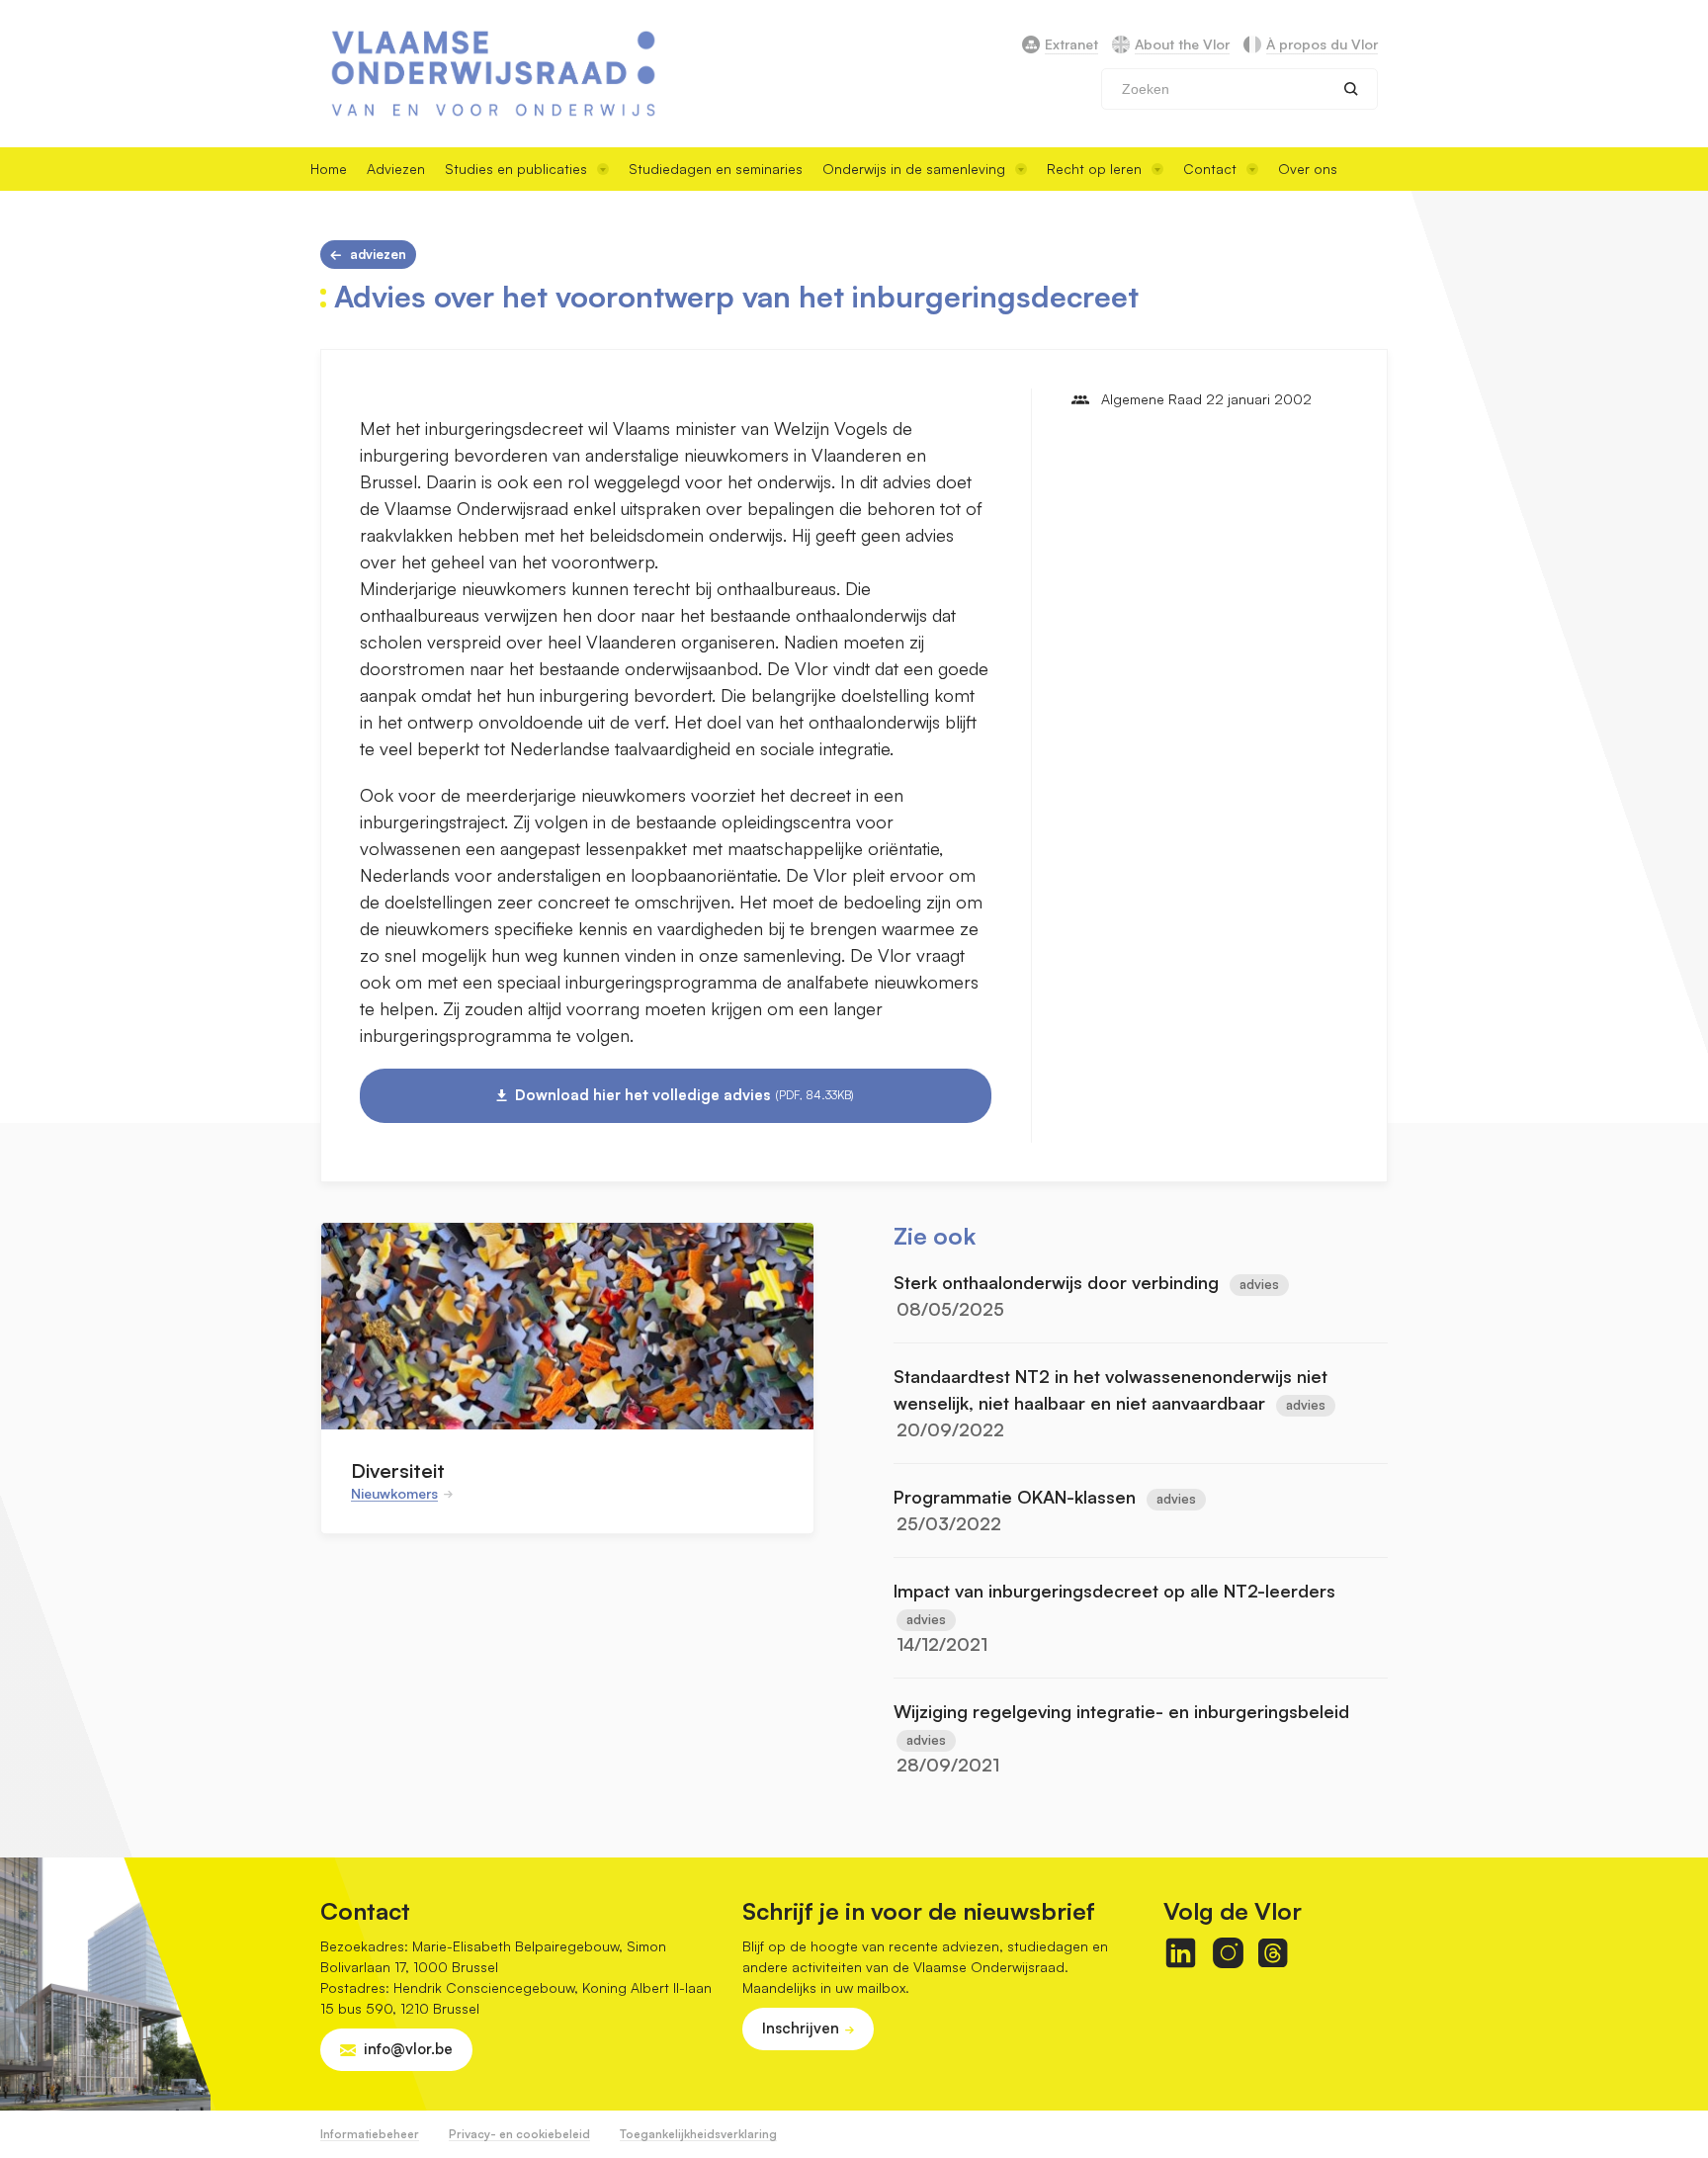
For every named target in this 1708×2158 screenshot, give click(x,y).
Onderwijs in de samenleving (914, 169)
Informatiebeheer (370, 2134)
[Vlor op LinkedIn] (1181, 1953)
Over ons (1308, 169)
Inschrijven (801, 2028)
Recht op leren (1094, 169)
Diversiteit (398, 1470)
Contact (1210, 169)
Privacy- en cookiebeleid (519, 2134)
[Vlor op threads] (1273, 1953)
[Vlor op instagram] (1228, 1953)
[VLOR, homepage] (493, 74)
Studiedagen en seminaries (716, 169)
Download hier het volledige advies (684, 1095)
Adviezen (396, 169)
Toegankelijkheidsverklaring (698, 2134)
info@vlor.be (408, 2049)
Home (329, 169)
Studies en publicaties (516, 169)
